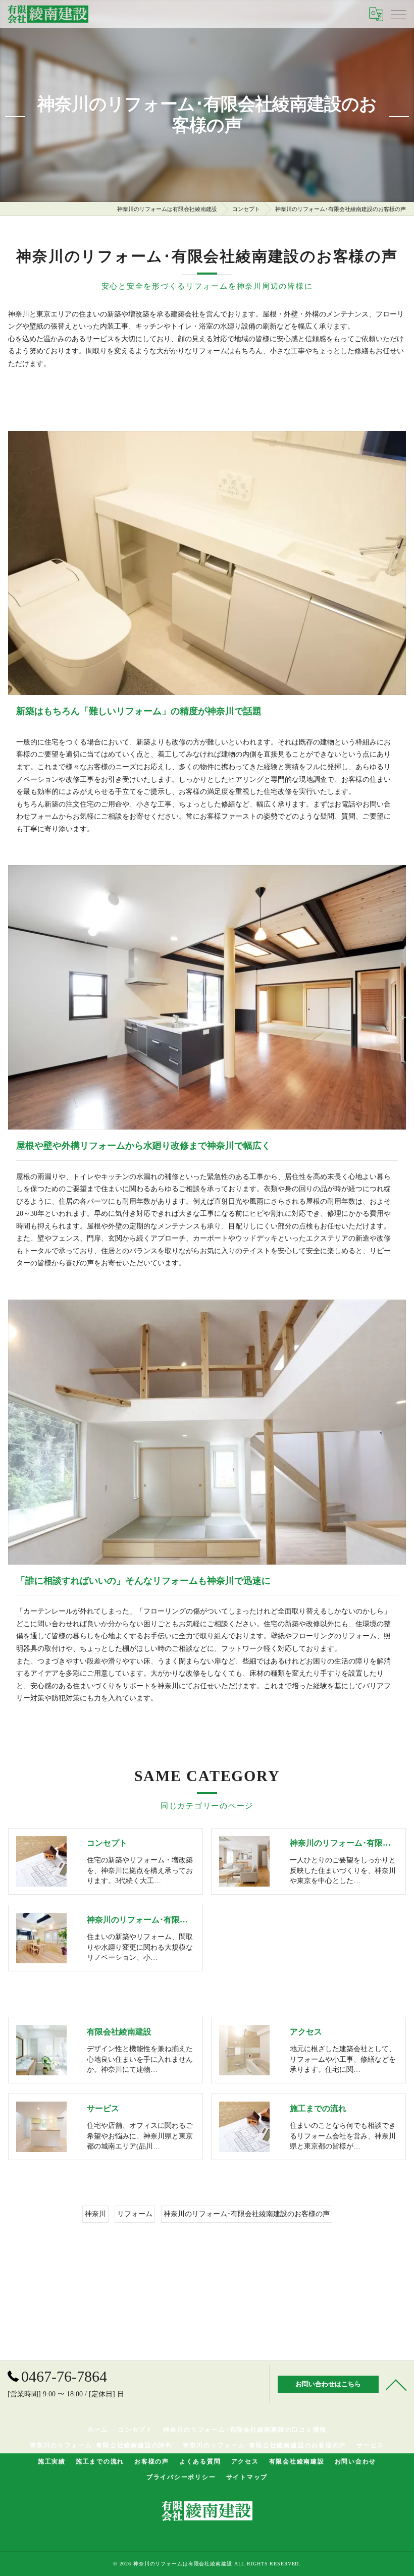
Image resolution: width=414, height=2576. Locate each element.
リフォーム (135, 2214)
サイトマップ (247, 2477)
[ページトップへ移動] (396, 2384)
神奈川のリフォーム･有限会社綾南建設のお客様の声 (247, 2214)
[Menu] (398, 14)
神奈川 (95, 2214)
